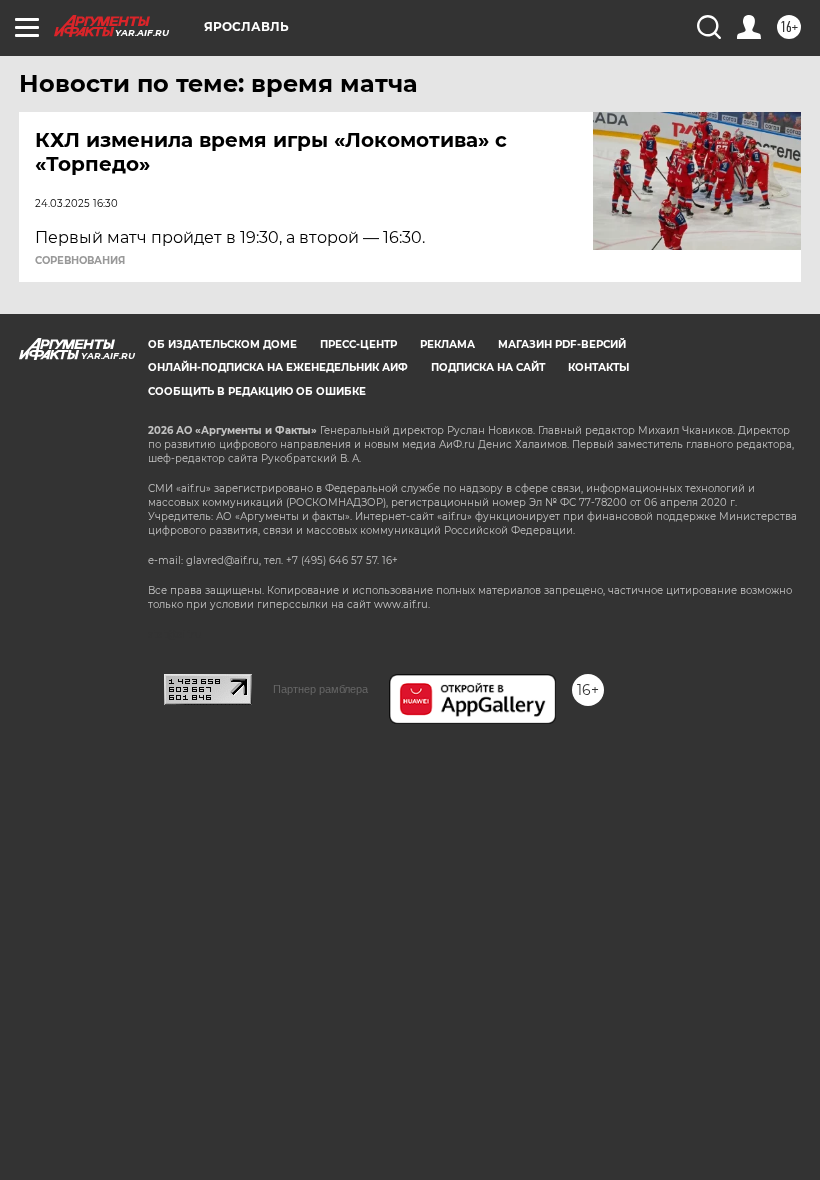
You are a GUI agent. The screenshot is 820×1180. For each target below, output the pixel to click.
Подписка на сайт (488, 367)
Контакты (598, 367)
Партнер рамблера (320, 689)
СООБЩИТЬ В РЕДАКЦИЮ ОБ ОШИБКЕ (257, 391)
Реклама (447, 344)
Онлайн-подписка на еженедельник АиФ (278, 367)
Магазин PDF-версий (562, 344)
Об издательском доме (222, 344)
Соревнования (80, 261)
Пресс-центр (358, 344)
